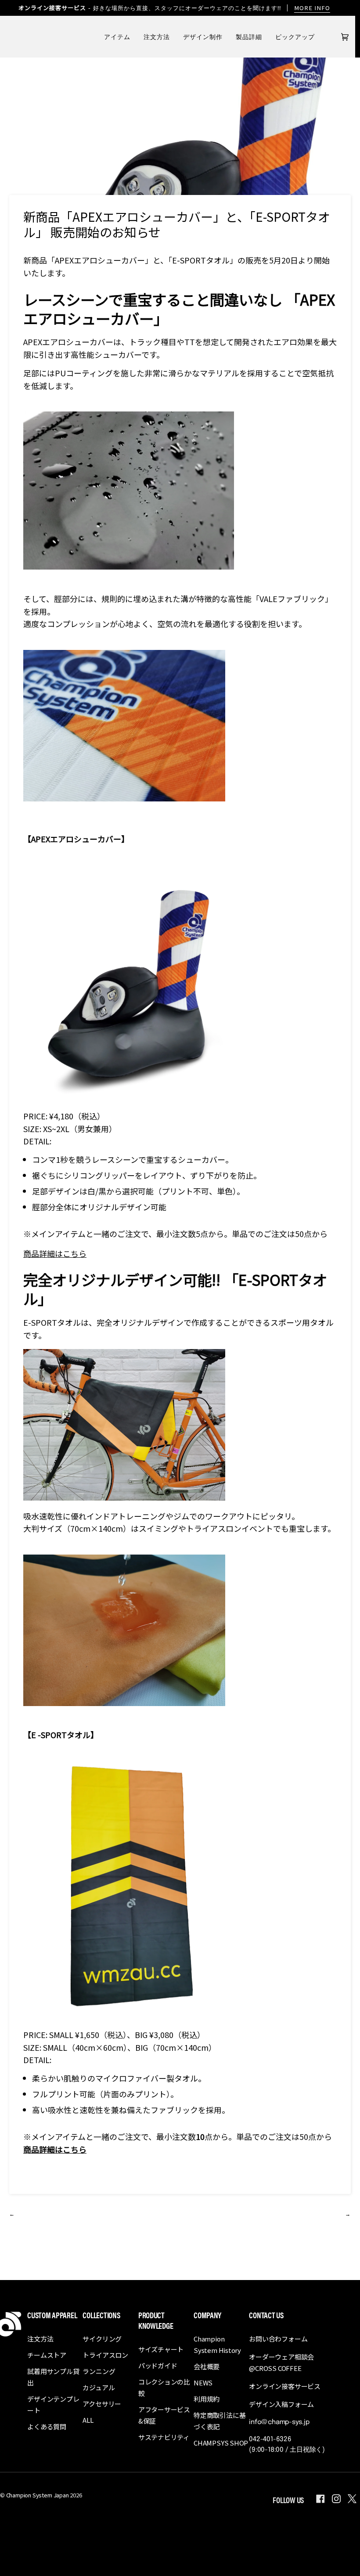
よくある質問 (47, 2426)
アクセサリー (102, 2404)
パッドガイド (158, 2365)
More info (312, 8)
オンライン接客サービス (285, 2386)
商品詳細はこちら (55, 1253)
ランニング (99, 2371)
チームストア (47, 2355)
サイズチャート (161, 2349)
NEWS (203, 2383)
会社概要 (207, 2366)
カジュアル (99, 2387)
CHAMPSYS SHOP (221, 2443)
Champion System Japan (38, 2495)
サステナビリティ (164, 2437)
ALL (88, 2420)
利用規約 (207, 2399)
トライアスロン (105, 2355)
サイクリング (102, 2339)
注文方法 (40, 2339)
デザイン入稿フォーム (281, 2404)
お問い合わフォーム (278, 2339)
